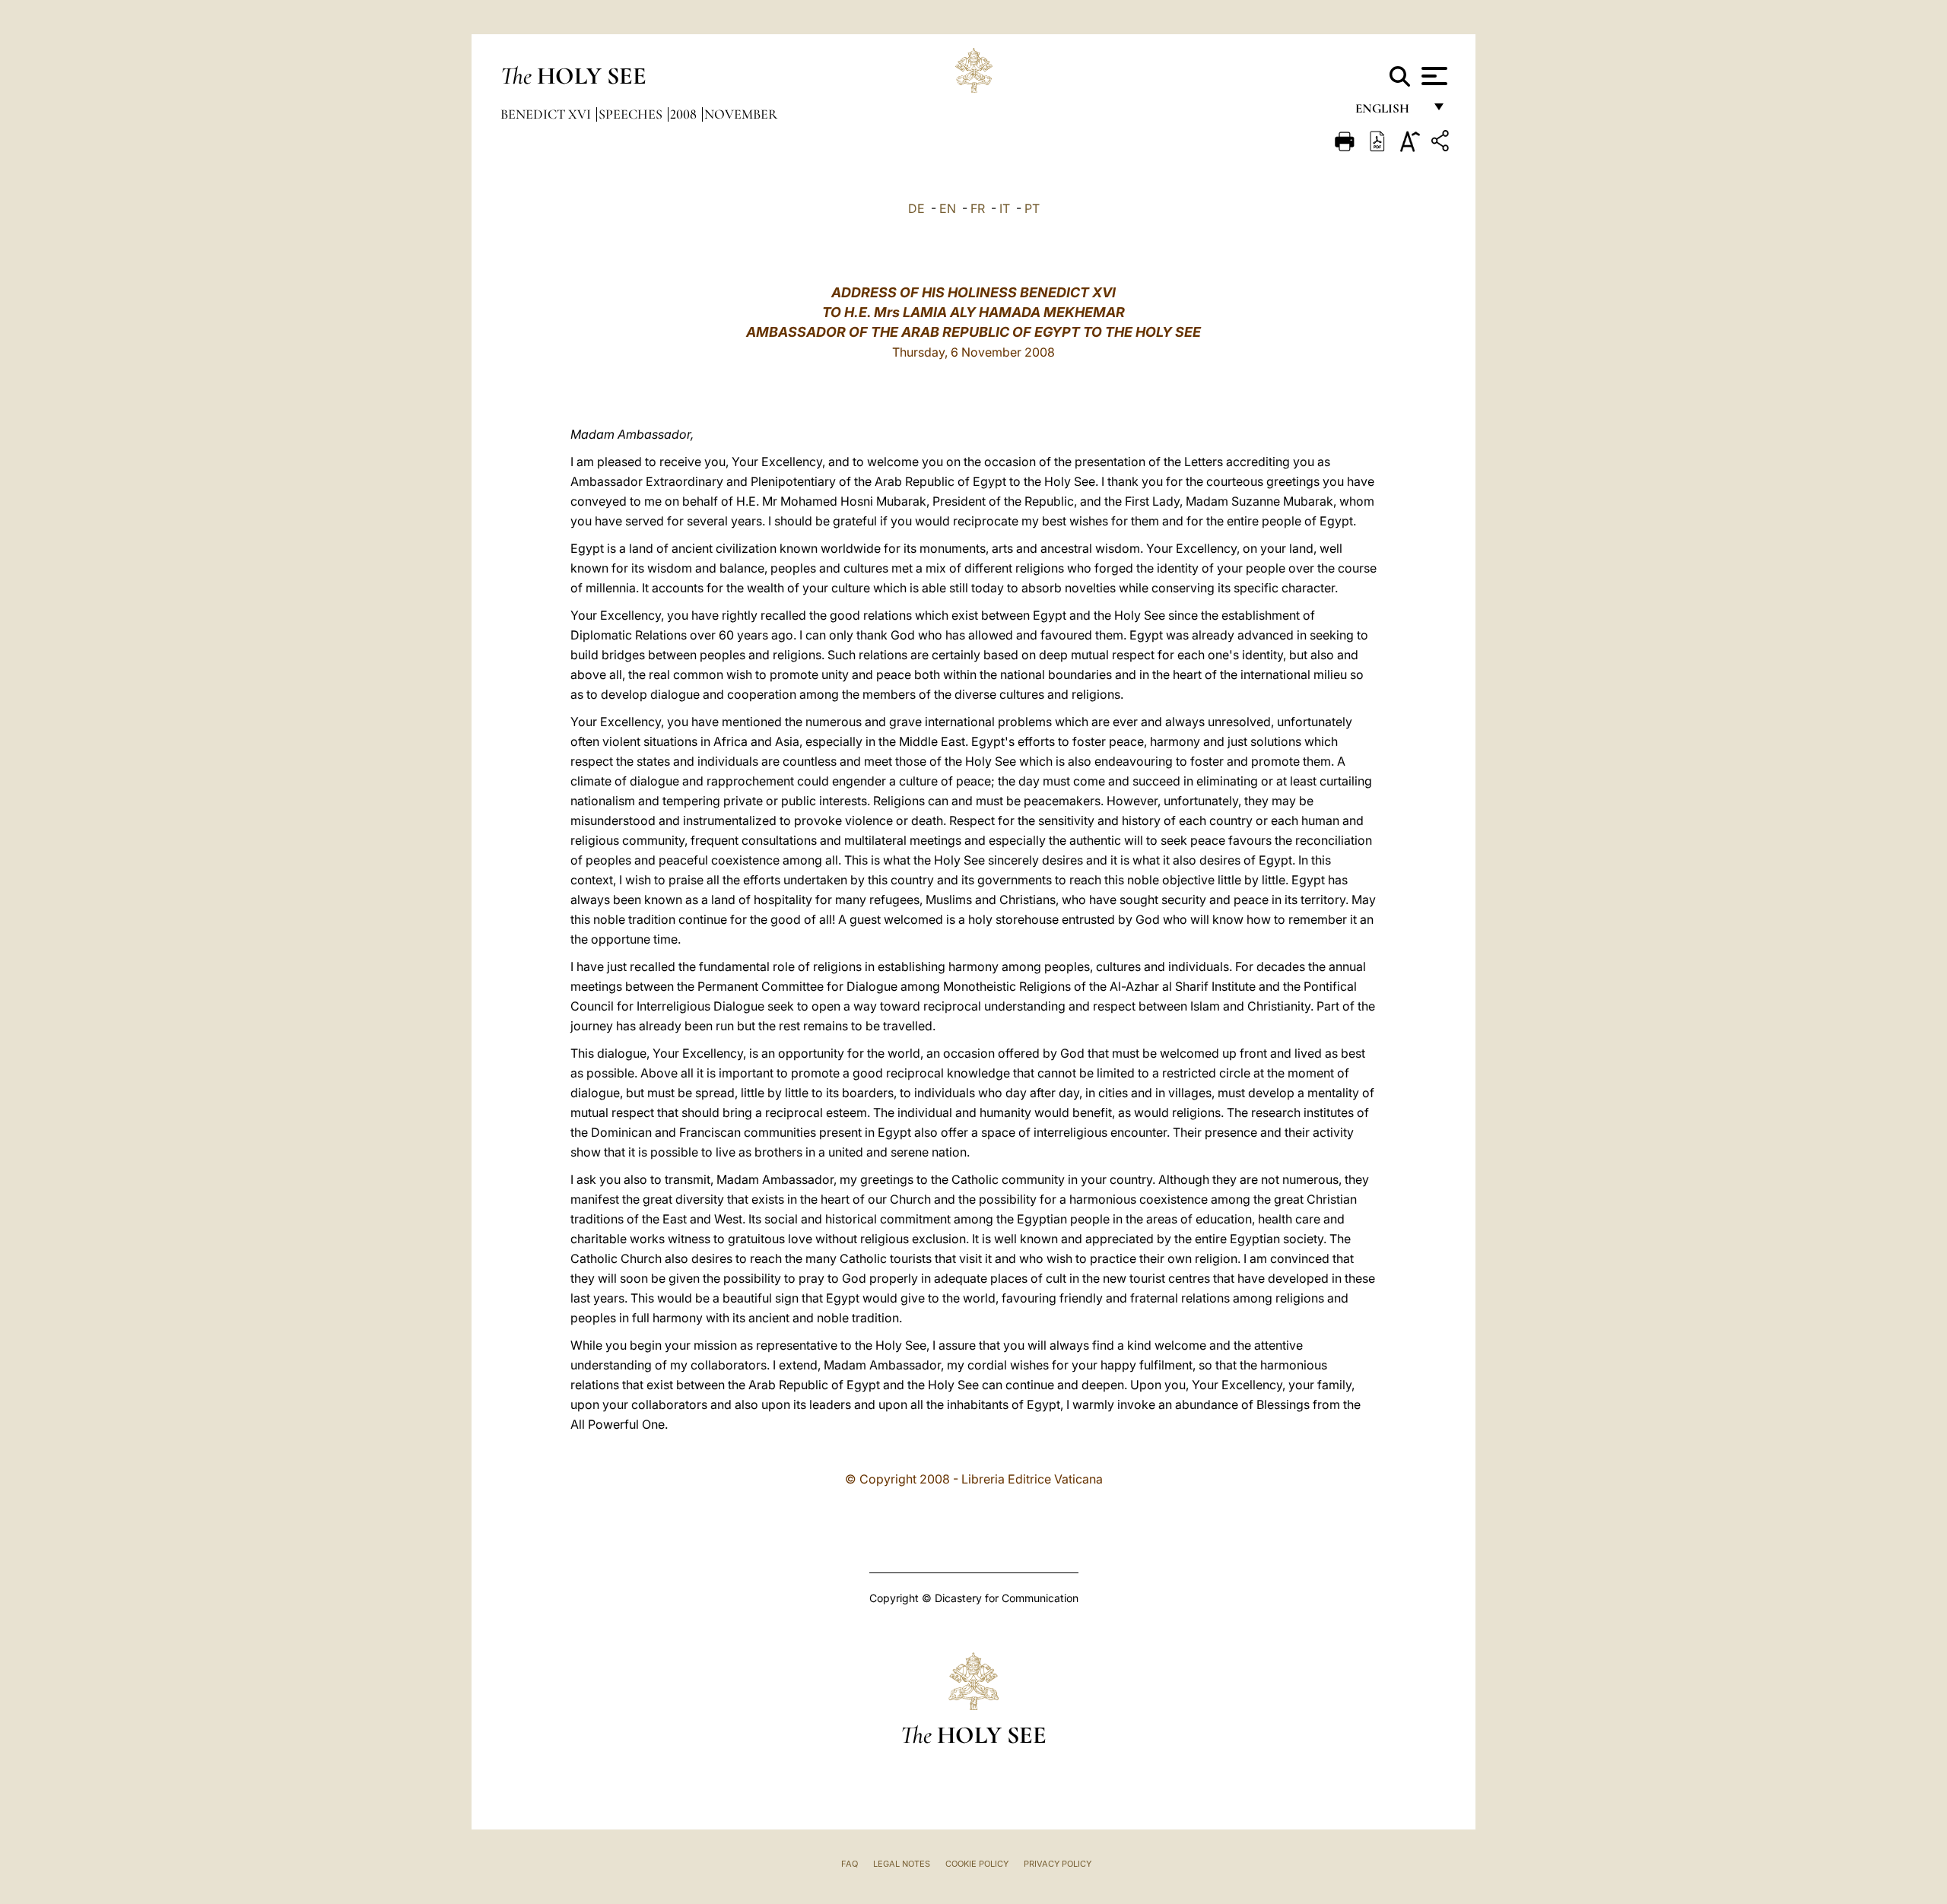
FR (978, 208)
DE (916, 208)
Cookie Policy (977, 1864)
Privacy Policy (1058, 1864)
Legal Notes (902, 1864)
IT (1005, 208)
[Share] (1442, 143)
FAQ (850, 1864)
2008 (685, 114)
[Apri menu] (1432, 76)
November (741, 114)
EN (948, 208)
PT (1032, 208)
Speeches (632, 114)
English (1389, 112)
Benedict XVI (547, 114)
